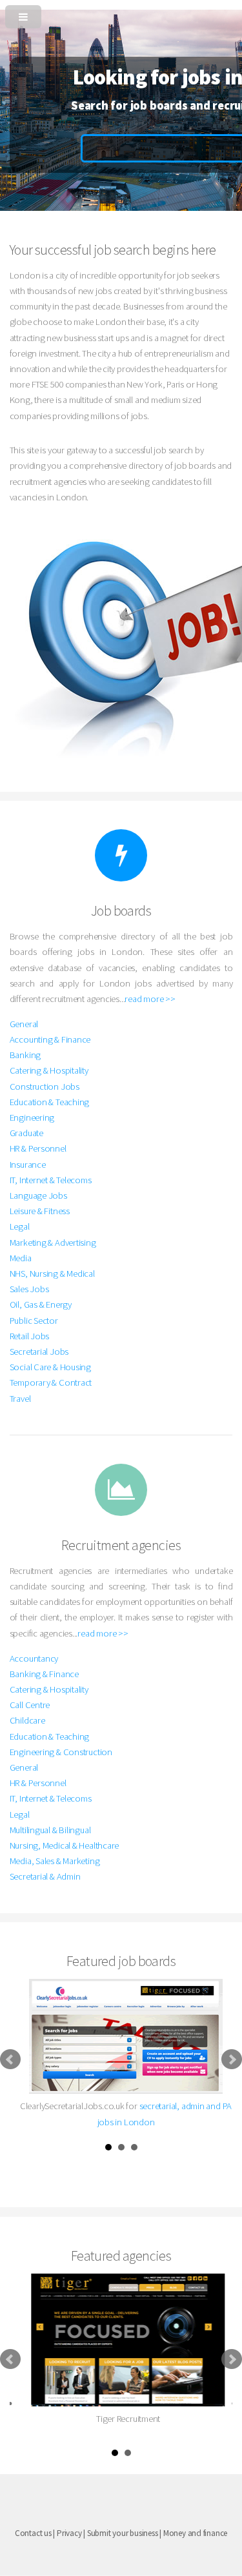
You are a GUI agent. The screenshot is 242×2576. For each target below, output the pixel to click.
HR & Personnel (38, 1148)
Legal (20, 1226)
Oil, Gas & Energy (41, 1304)
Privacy (69, 2533)
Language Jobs (38, 1195)
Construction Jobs (45, 1086)
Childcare (27, 1720)
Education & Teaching (50, 1102)
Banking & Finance (44, 1674)
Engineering (32, 1117)
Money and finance (195, 2533)
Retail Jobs (30, 1336)
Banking (25, 1055)
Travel (20, 1399)
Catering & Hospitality (49, 1070)
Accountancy (34, 1658)
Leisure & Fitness (40, 1211)
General (24, 1024)
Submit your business (123, 2533)
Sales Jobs (29, 1289)
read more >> (150, 999)
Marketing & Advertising (53, 1243)
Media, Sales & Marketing (55, 1861)
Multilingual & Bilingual (50, 1830)
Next (232, 2060)
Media (21, 1258)
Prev (10, 2060)
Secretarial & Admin (45, 1876)
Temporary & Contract (51, 1382)
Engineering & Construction (61, 1752)
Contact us (33, 2533)
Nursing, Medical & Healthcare (65, 1845)
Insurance (28, 1165)
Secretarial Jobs (39, 1352)
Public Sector (34, 1321)
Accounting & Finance (50, 1039)
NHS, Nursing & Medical (52, 1273)
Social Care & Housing (50, 1367)
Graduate (26, 1133)
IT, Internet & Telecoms (51, 1180)
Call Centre (30, 1705)
